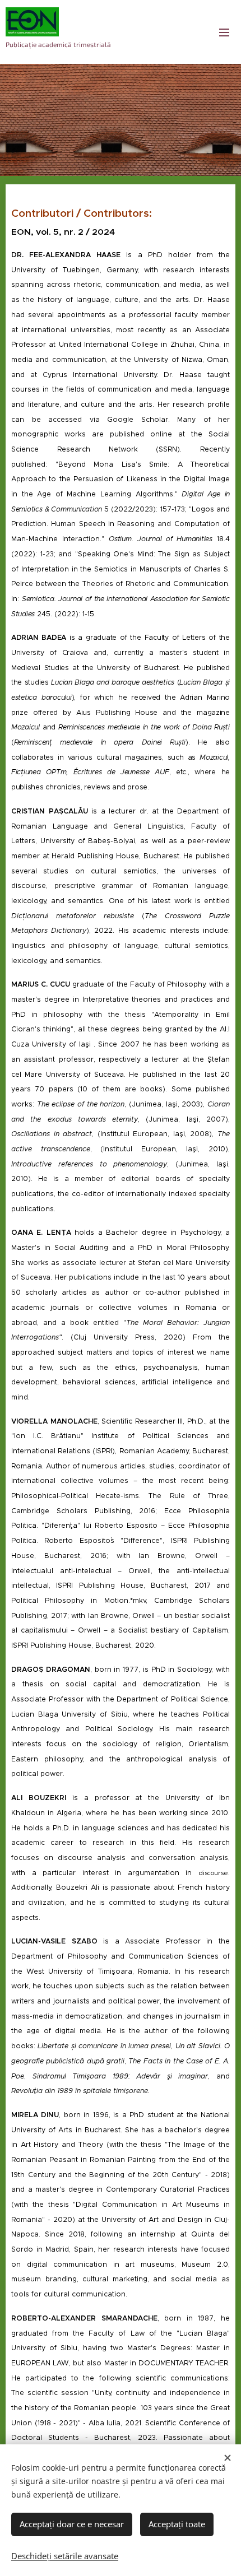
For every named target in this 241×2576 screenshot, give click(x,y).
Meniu (224, 32)
